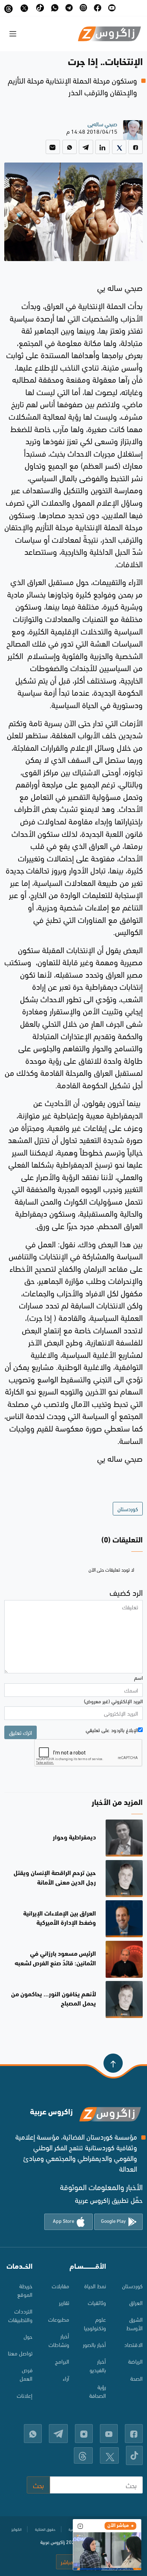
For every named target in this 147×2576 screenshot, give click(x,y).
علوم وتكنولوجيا (95, 2323)
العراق (136, 2302)
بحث (38, 2485)
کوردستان (132, 2286)
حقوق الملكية (45, 2529)
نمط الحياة (95, 2286)
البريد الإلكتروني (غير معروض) (113, 1701)
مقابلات (60, 2286)
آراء (66, 2378)
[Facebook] (136, 147)
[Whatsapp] (70, 147)
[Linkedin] (102, 147)
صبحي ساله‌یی (102, 124)
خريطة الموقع (25, 2290)
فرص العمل (26, 2374)
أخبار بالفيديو (98, 2365)
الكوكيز (16, 2529)
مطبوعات (59, 2319)
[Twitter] (119, 147)
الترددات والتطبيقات (20, 2315)
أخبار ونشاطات (59, 2340)
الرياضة (135, 2361)
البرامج (62, 2361)
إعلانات (25, 2395)
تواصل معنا (20, 2353)
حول (28, 2336)
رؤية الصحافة (98, 2391)
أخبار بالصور (94, 2344)
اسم (138, 1677)
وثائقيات (97, 2302)
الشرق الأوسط (135, 2323)
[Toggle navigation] (13, 34)
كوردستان (128, 1509)
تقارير (64, 2302)
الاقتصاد (133, 2344)
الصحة (136, 2378)
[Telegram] (86, 147)
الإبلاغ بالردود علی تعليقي (112, 1730)
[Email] (53, 147)
